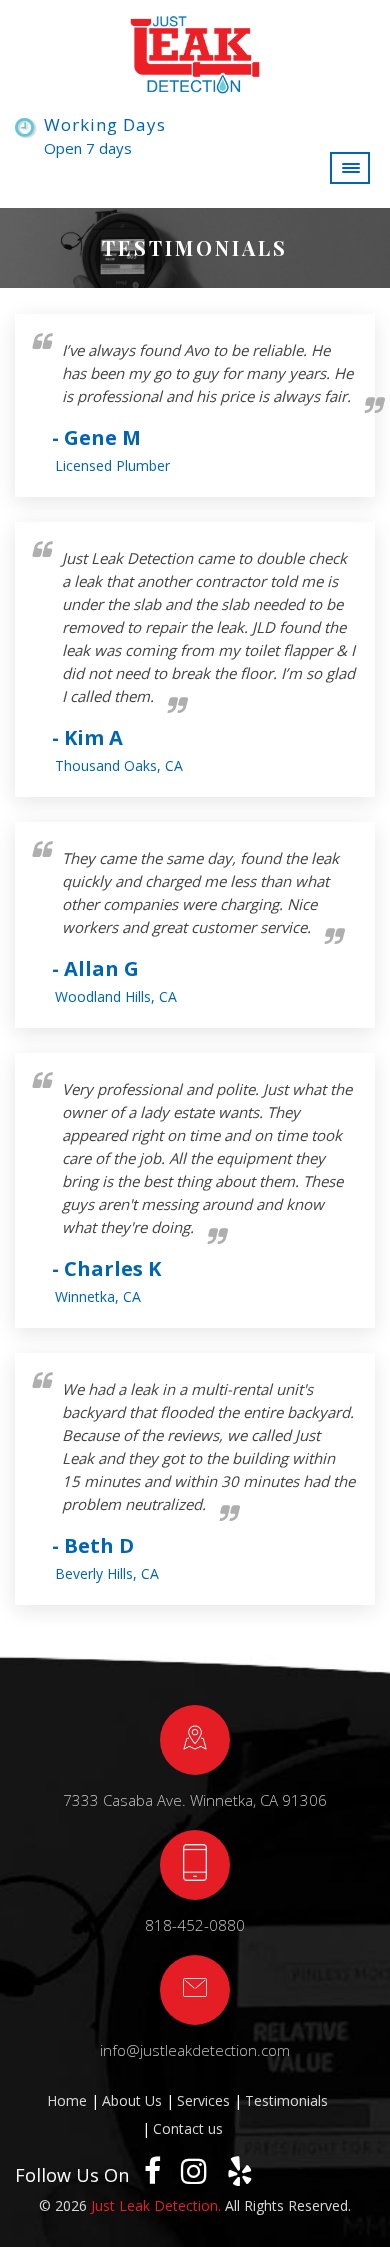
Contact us (188, 2128)
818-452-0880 (195, 1925)
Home (67, 2100)
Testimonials (286, 2100)
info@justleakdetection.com (195, 2050)
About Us (132, 2100)
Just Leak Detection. (156, 2205)
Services (203, 2100)
